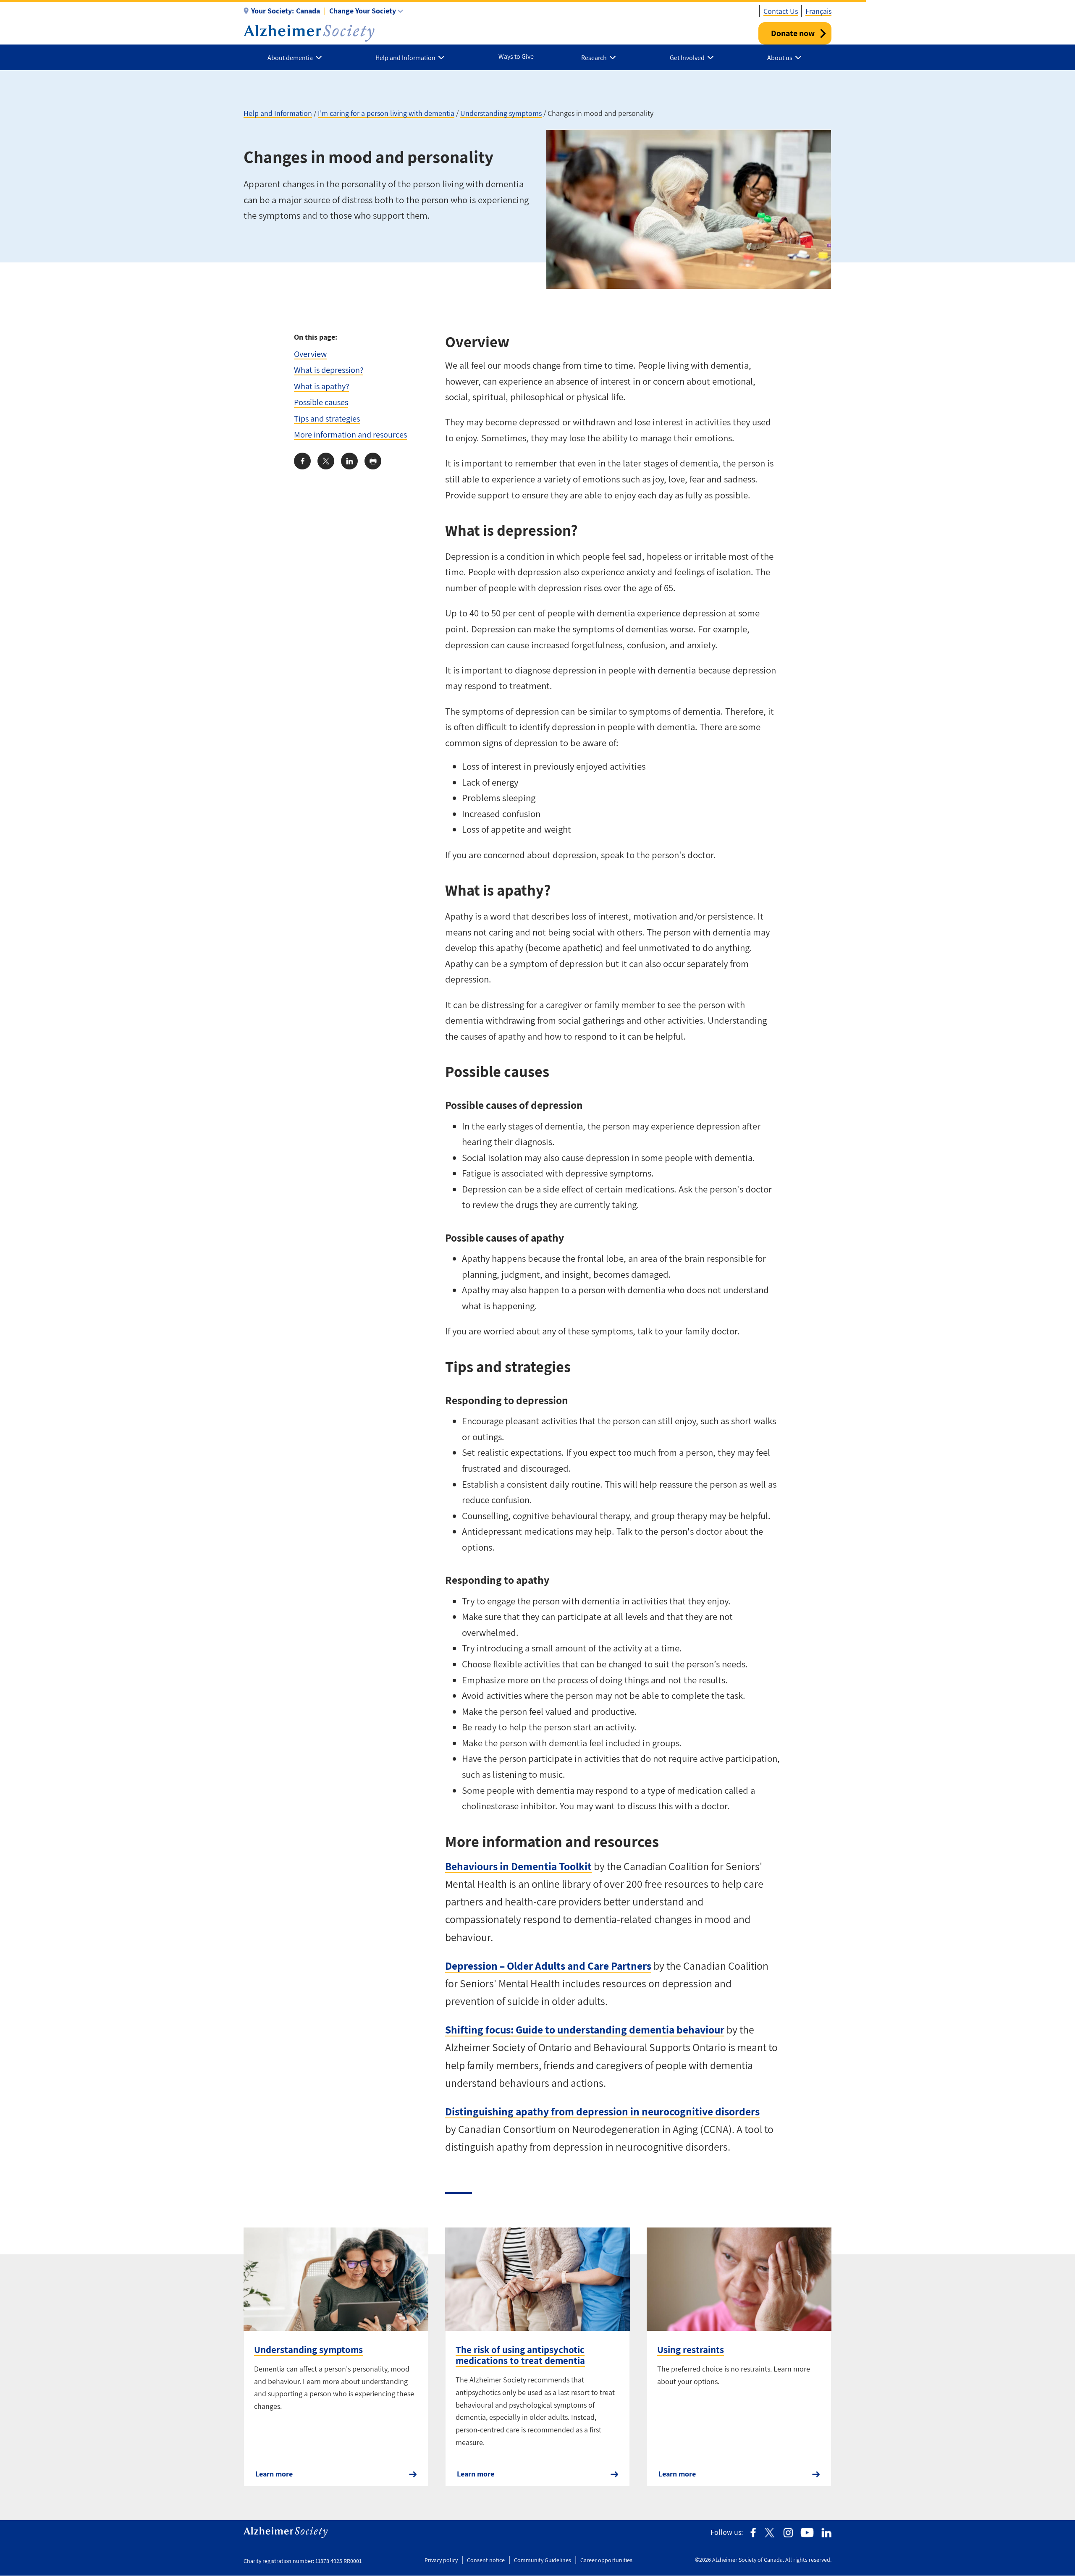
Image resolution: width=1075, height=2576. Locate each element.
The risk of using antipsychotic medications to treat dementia (520, 2355)
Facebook (753, 2533)
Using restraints (691, 2350)
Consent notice (486, 2560)
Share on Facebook (302, 461)
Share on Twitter (326, 461)
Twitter (770, 2533)
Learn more (274, 2474)
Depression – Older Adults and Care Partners (548, 1966)
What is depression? (329, 370)
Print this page (373, 461)
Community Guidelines (543, 2560)
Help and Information (278, 113)
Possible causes (321, 402)
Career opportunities (606, 2560)
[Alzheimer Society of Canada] (309, 33)
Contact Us (781, 11)
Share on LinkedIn (349, 461)
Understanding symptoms (501, 113)
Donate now (793, 33)
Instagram (788, 2533)
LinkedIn (826, 2533)
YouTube (807, 2533)
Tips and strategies (327, 418)
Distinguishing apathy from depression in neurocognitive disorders (602, 2111)
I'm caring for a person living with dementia (386, 113)
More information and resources (350, 434)
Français (818, 11)
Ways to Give (516, 56)
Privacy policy (441, 2560)
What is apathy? (321, 386)
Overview (310, 354)
